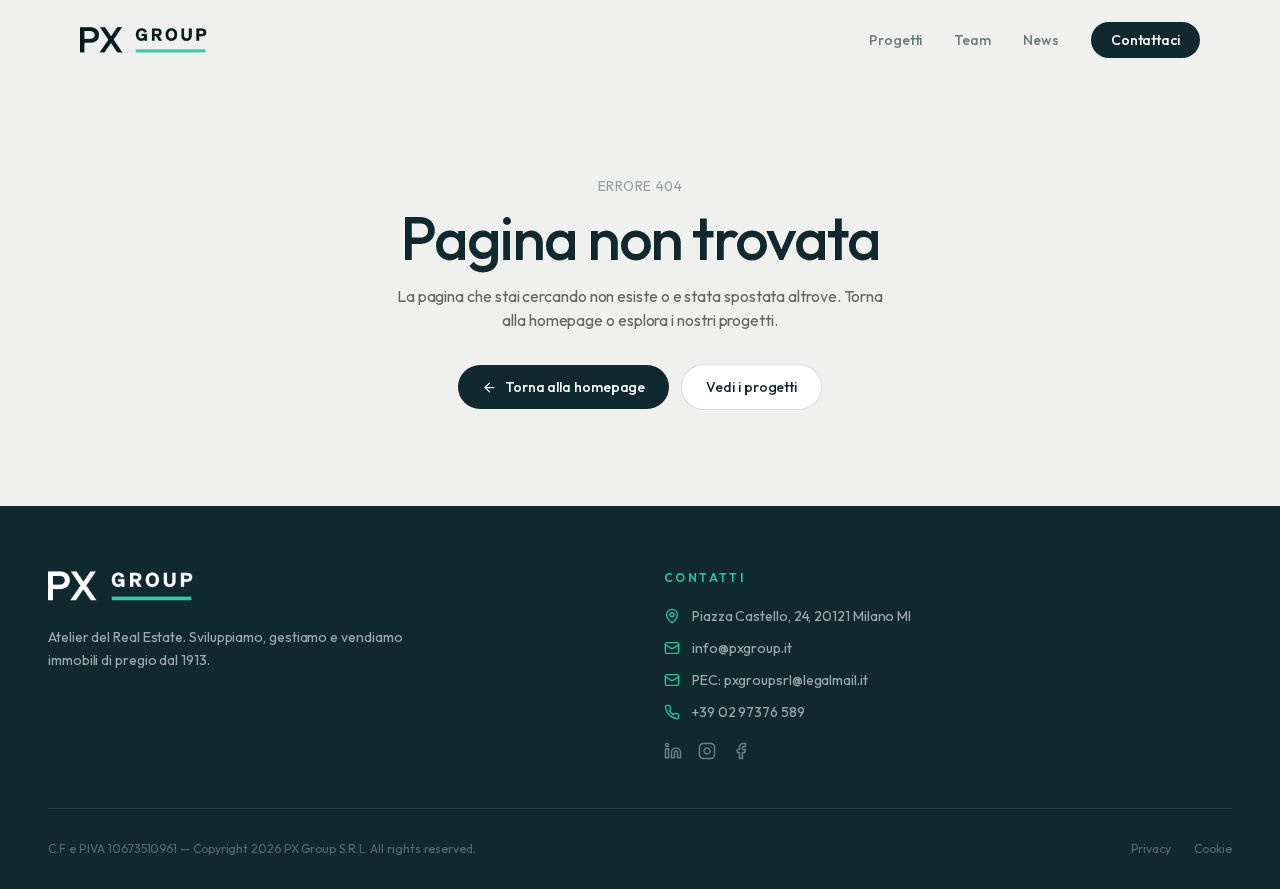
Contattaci (1145, 40)
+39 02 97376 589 (748, 712)
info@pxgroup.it (742, 648)
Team (972, 40)
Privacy (1150, 848)
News (1041, 40)
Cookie (1213, 848)
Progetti (895, 40)
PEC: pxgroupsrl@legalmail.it (780, 680)
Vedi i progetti (751, 387)
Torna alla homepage (575, 387)
